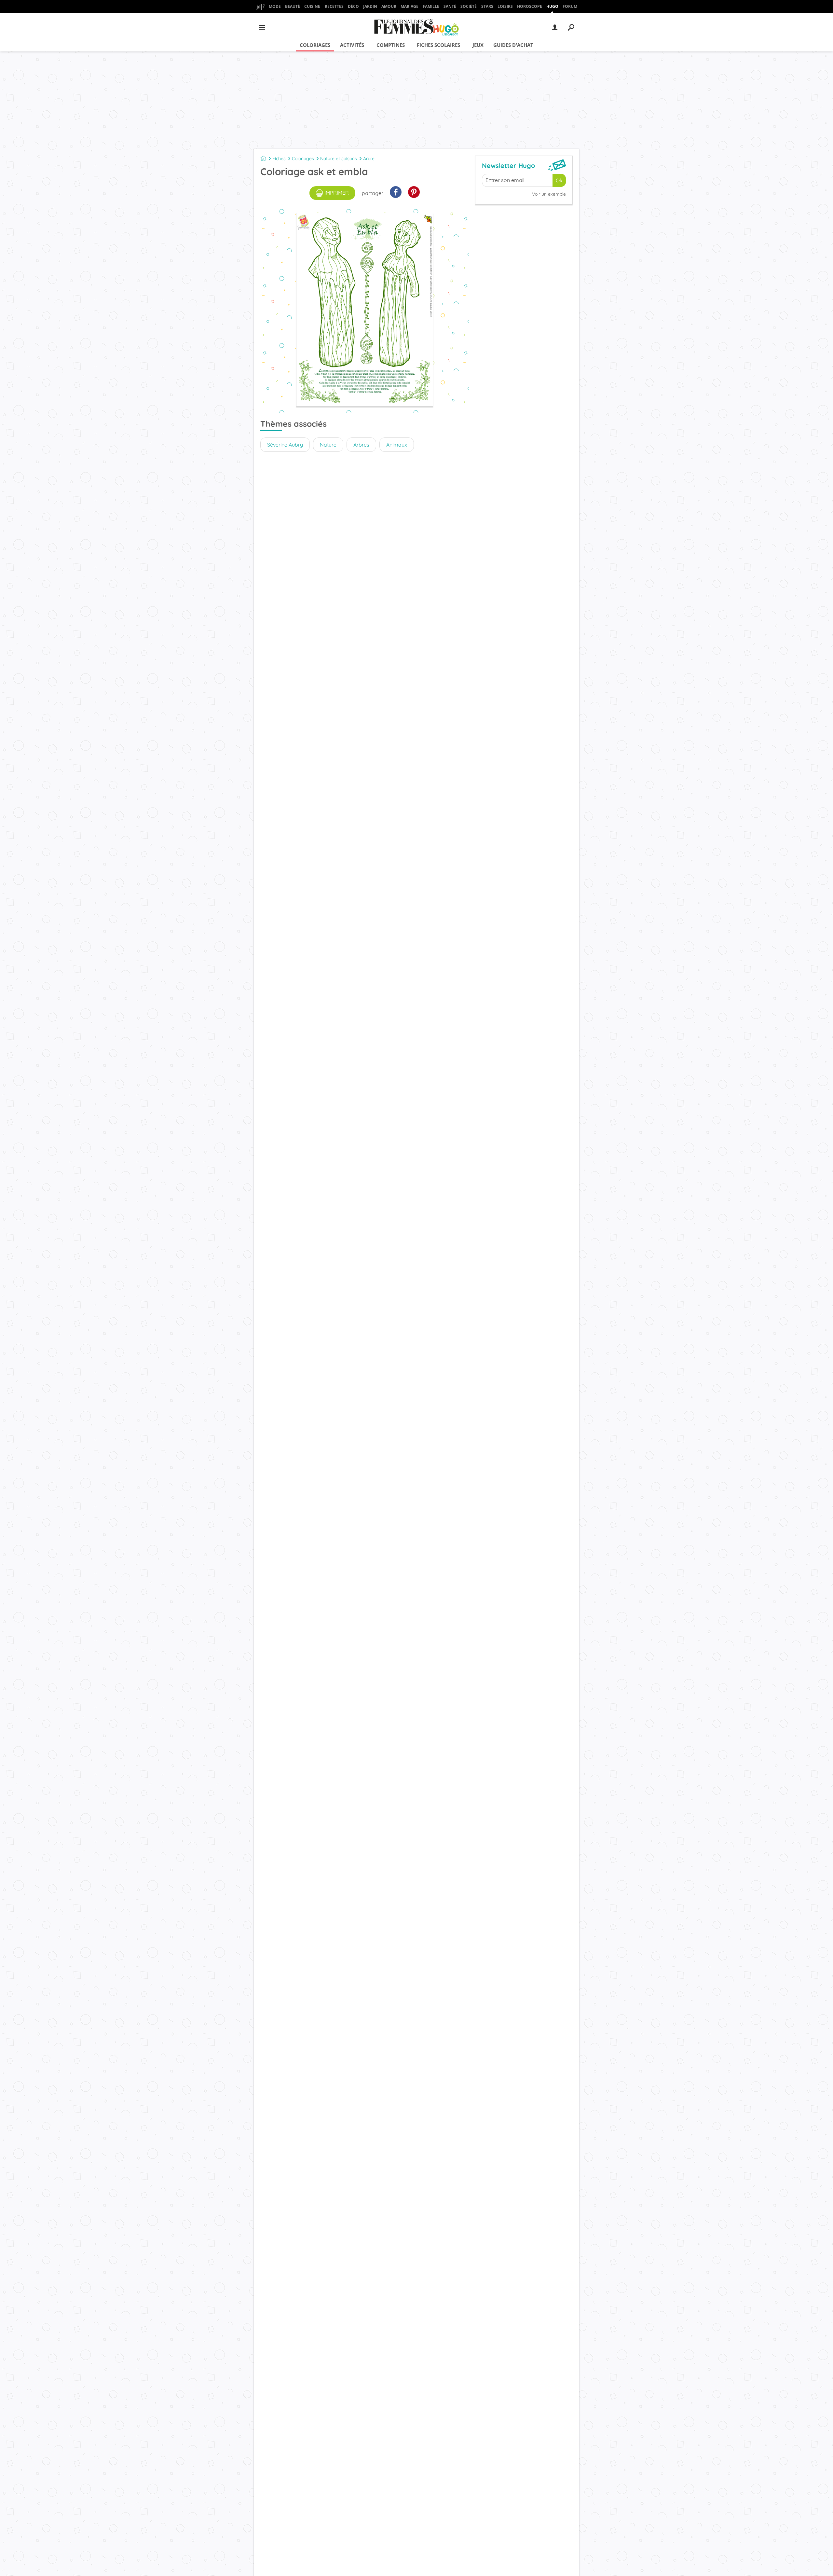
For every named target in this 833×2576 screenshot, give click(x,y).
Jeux (478, 45)
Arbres (361, 445)
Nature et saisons (339, 159)
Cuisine (312, 6)
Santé (450, 6)
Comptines (391, 45)
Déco (353, 6)
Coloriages (315, 45)
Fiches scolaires (438, 45)
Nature (328, 445)
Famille (431, 6)
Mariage (410, 6)
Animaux (397, 445)
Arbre (369, 159)
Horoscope (530, 6)
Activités (352, 45)
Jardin (370, 6)
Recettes (334, 6)
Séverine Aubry (285, 445)
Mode (275, 6)
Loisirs (505, 6)
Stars (487, 6)
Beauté (293, 6)
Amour (389, 6)
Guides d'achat (513, 45)
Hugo (552, 6)
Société (469, 6)
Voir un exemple (549, 194)
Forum (570, 6)
